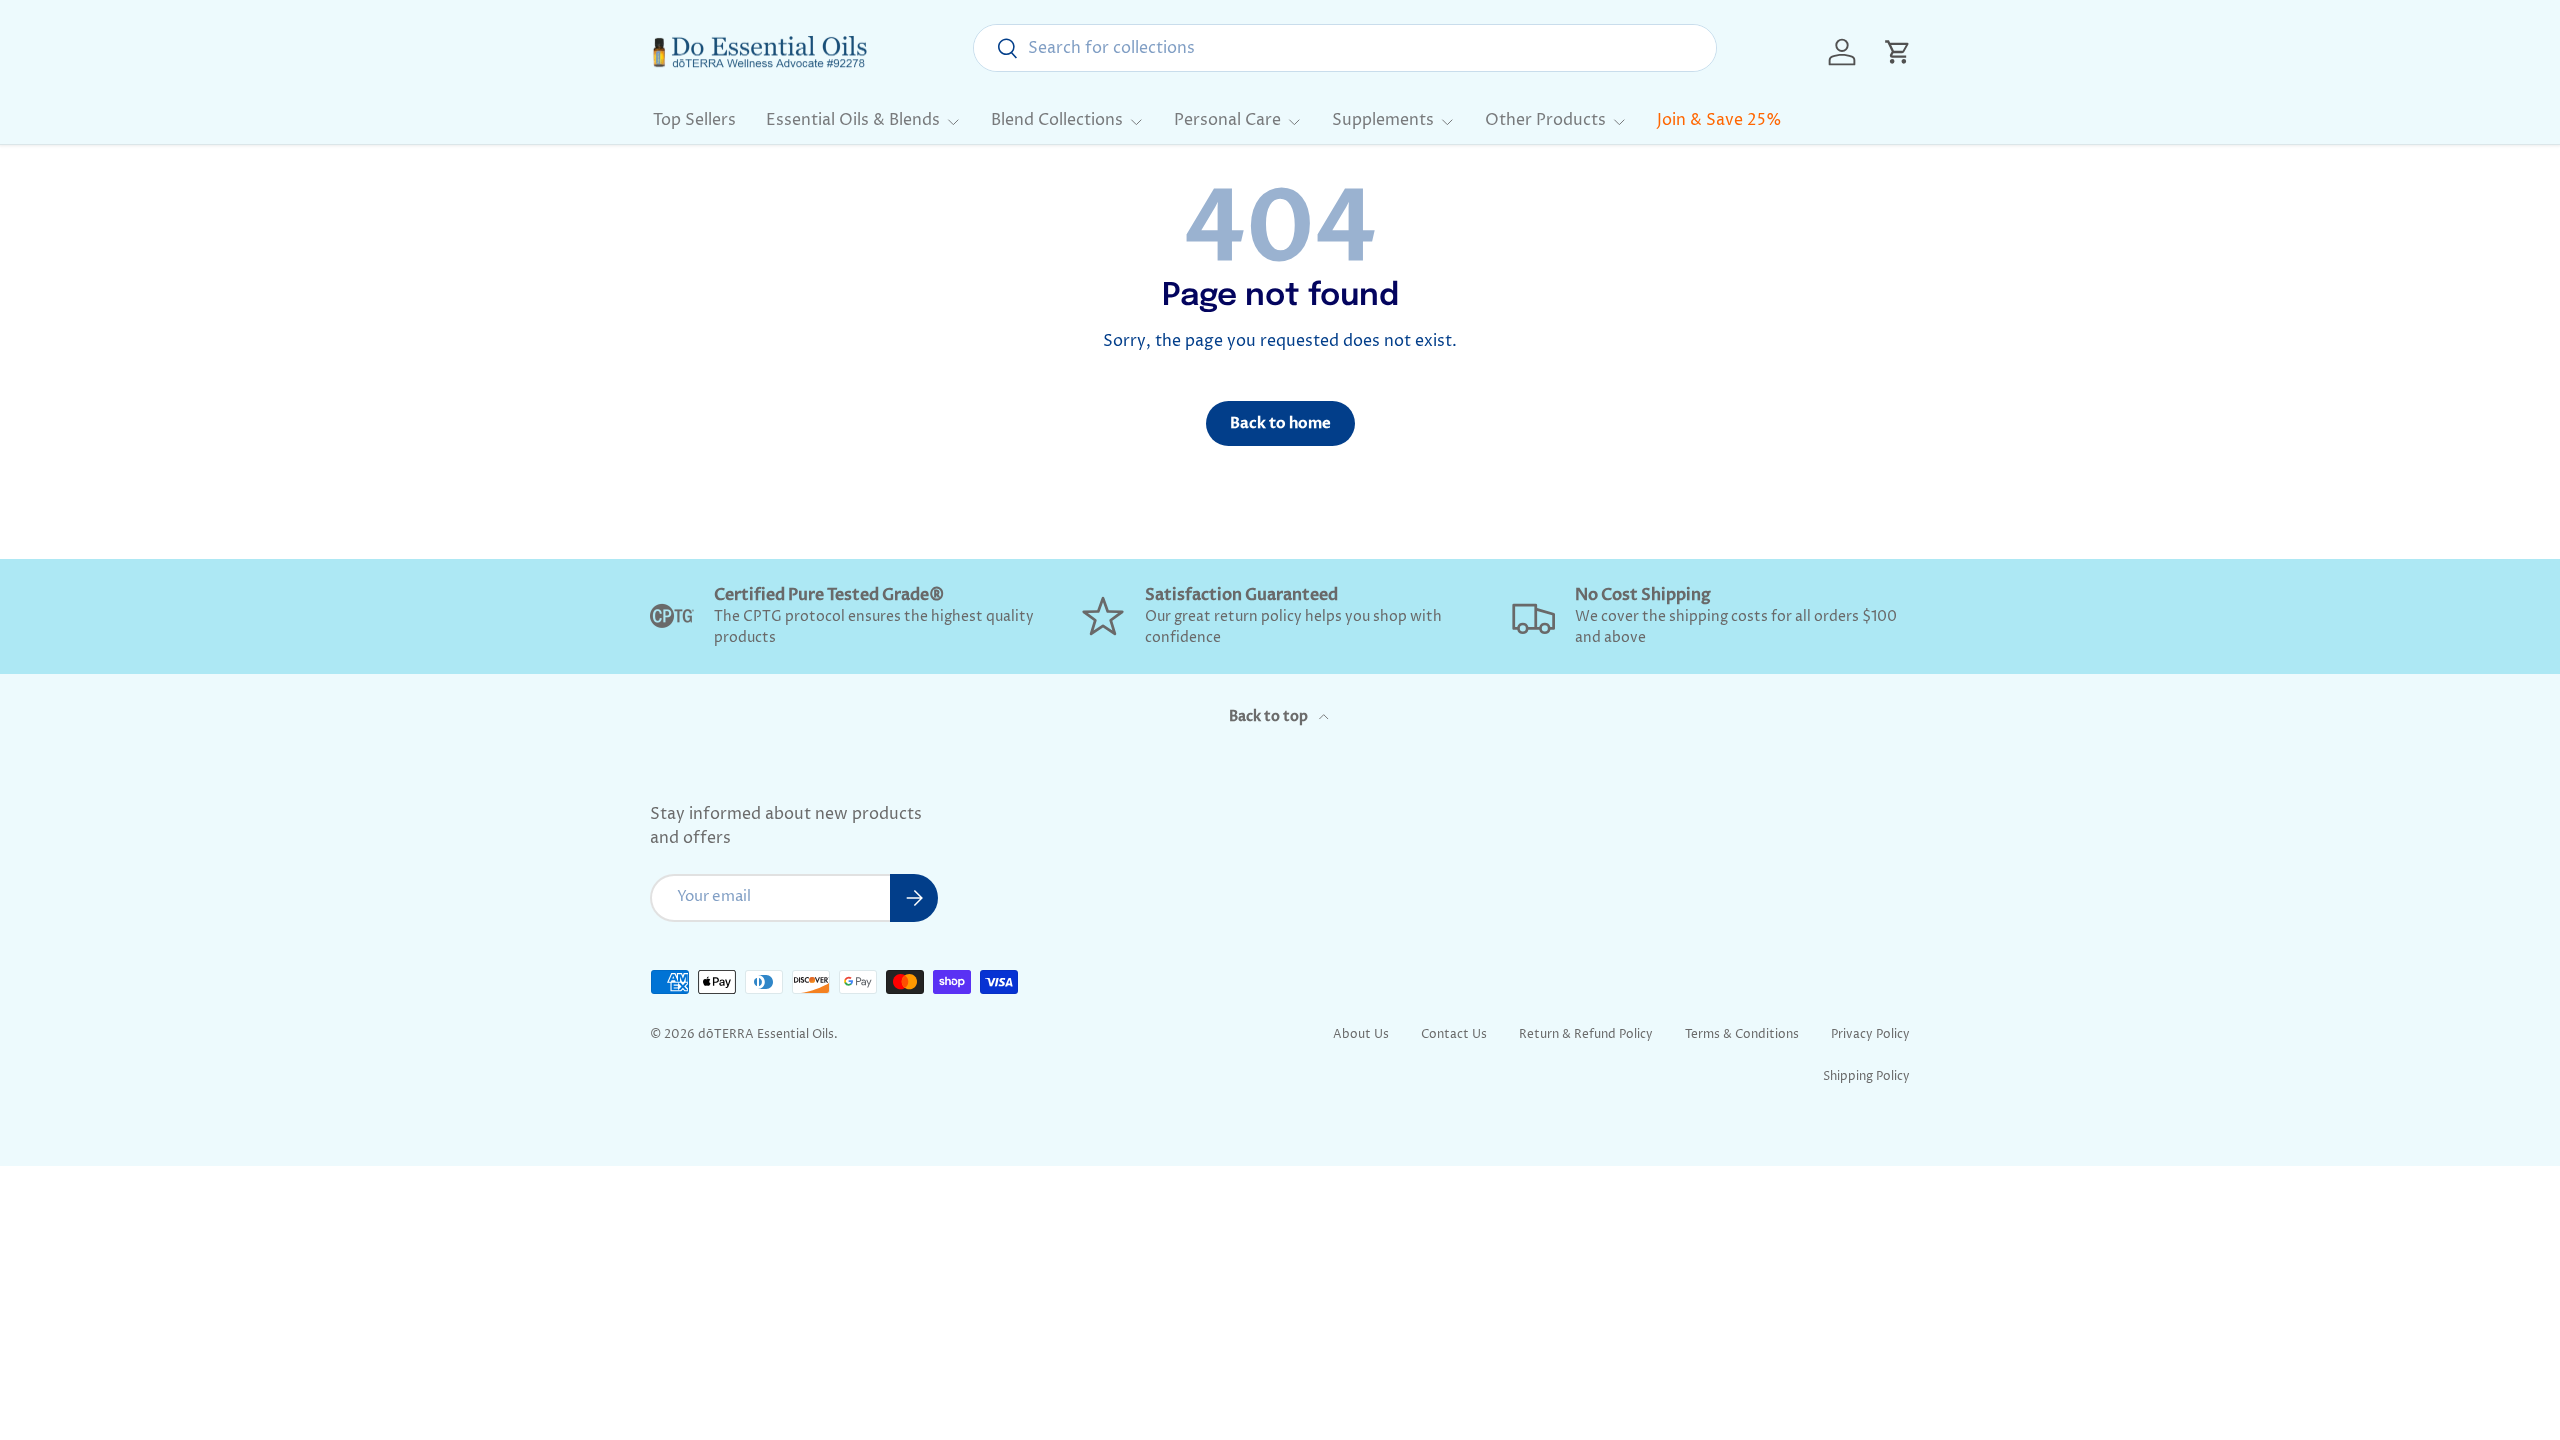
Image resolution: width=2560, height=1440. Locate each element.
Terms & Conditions (1742, 1034)
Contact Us (1454, 1034)
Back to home (1280, 423)
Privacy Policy (1870, 1034)
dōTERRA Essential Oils (766, 1034)
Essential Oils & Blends (853, 120)
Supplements (1383, 120)
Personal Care (1227, 120)
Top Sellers (694, 120)
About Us (1361, 1034)
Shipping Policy (1866, 1076)
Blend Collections (1057, 120)
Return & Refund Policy (1586, 1034)
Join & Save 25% (1719, 120)
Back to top (1270, 716)
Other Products (1545, 120)
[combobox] (1345, 48)
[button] (1898, 52)
